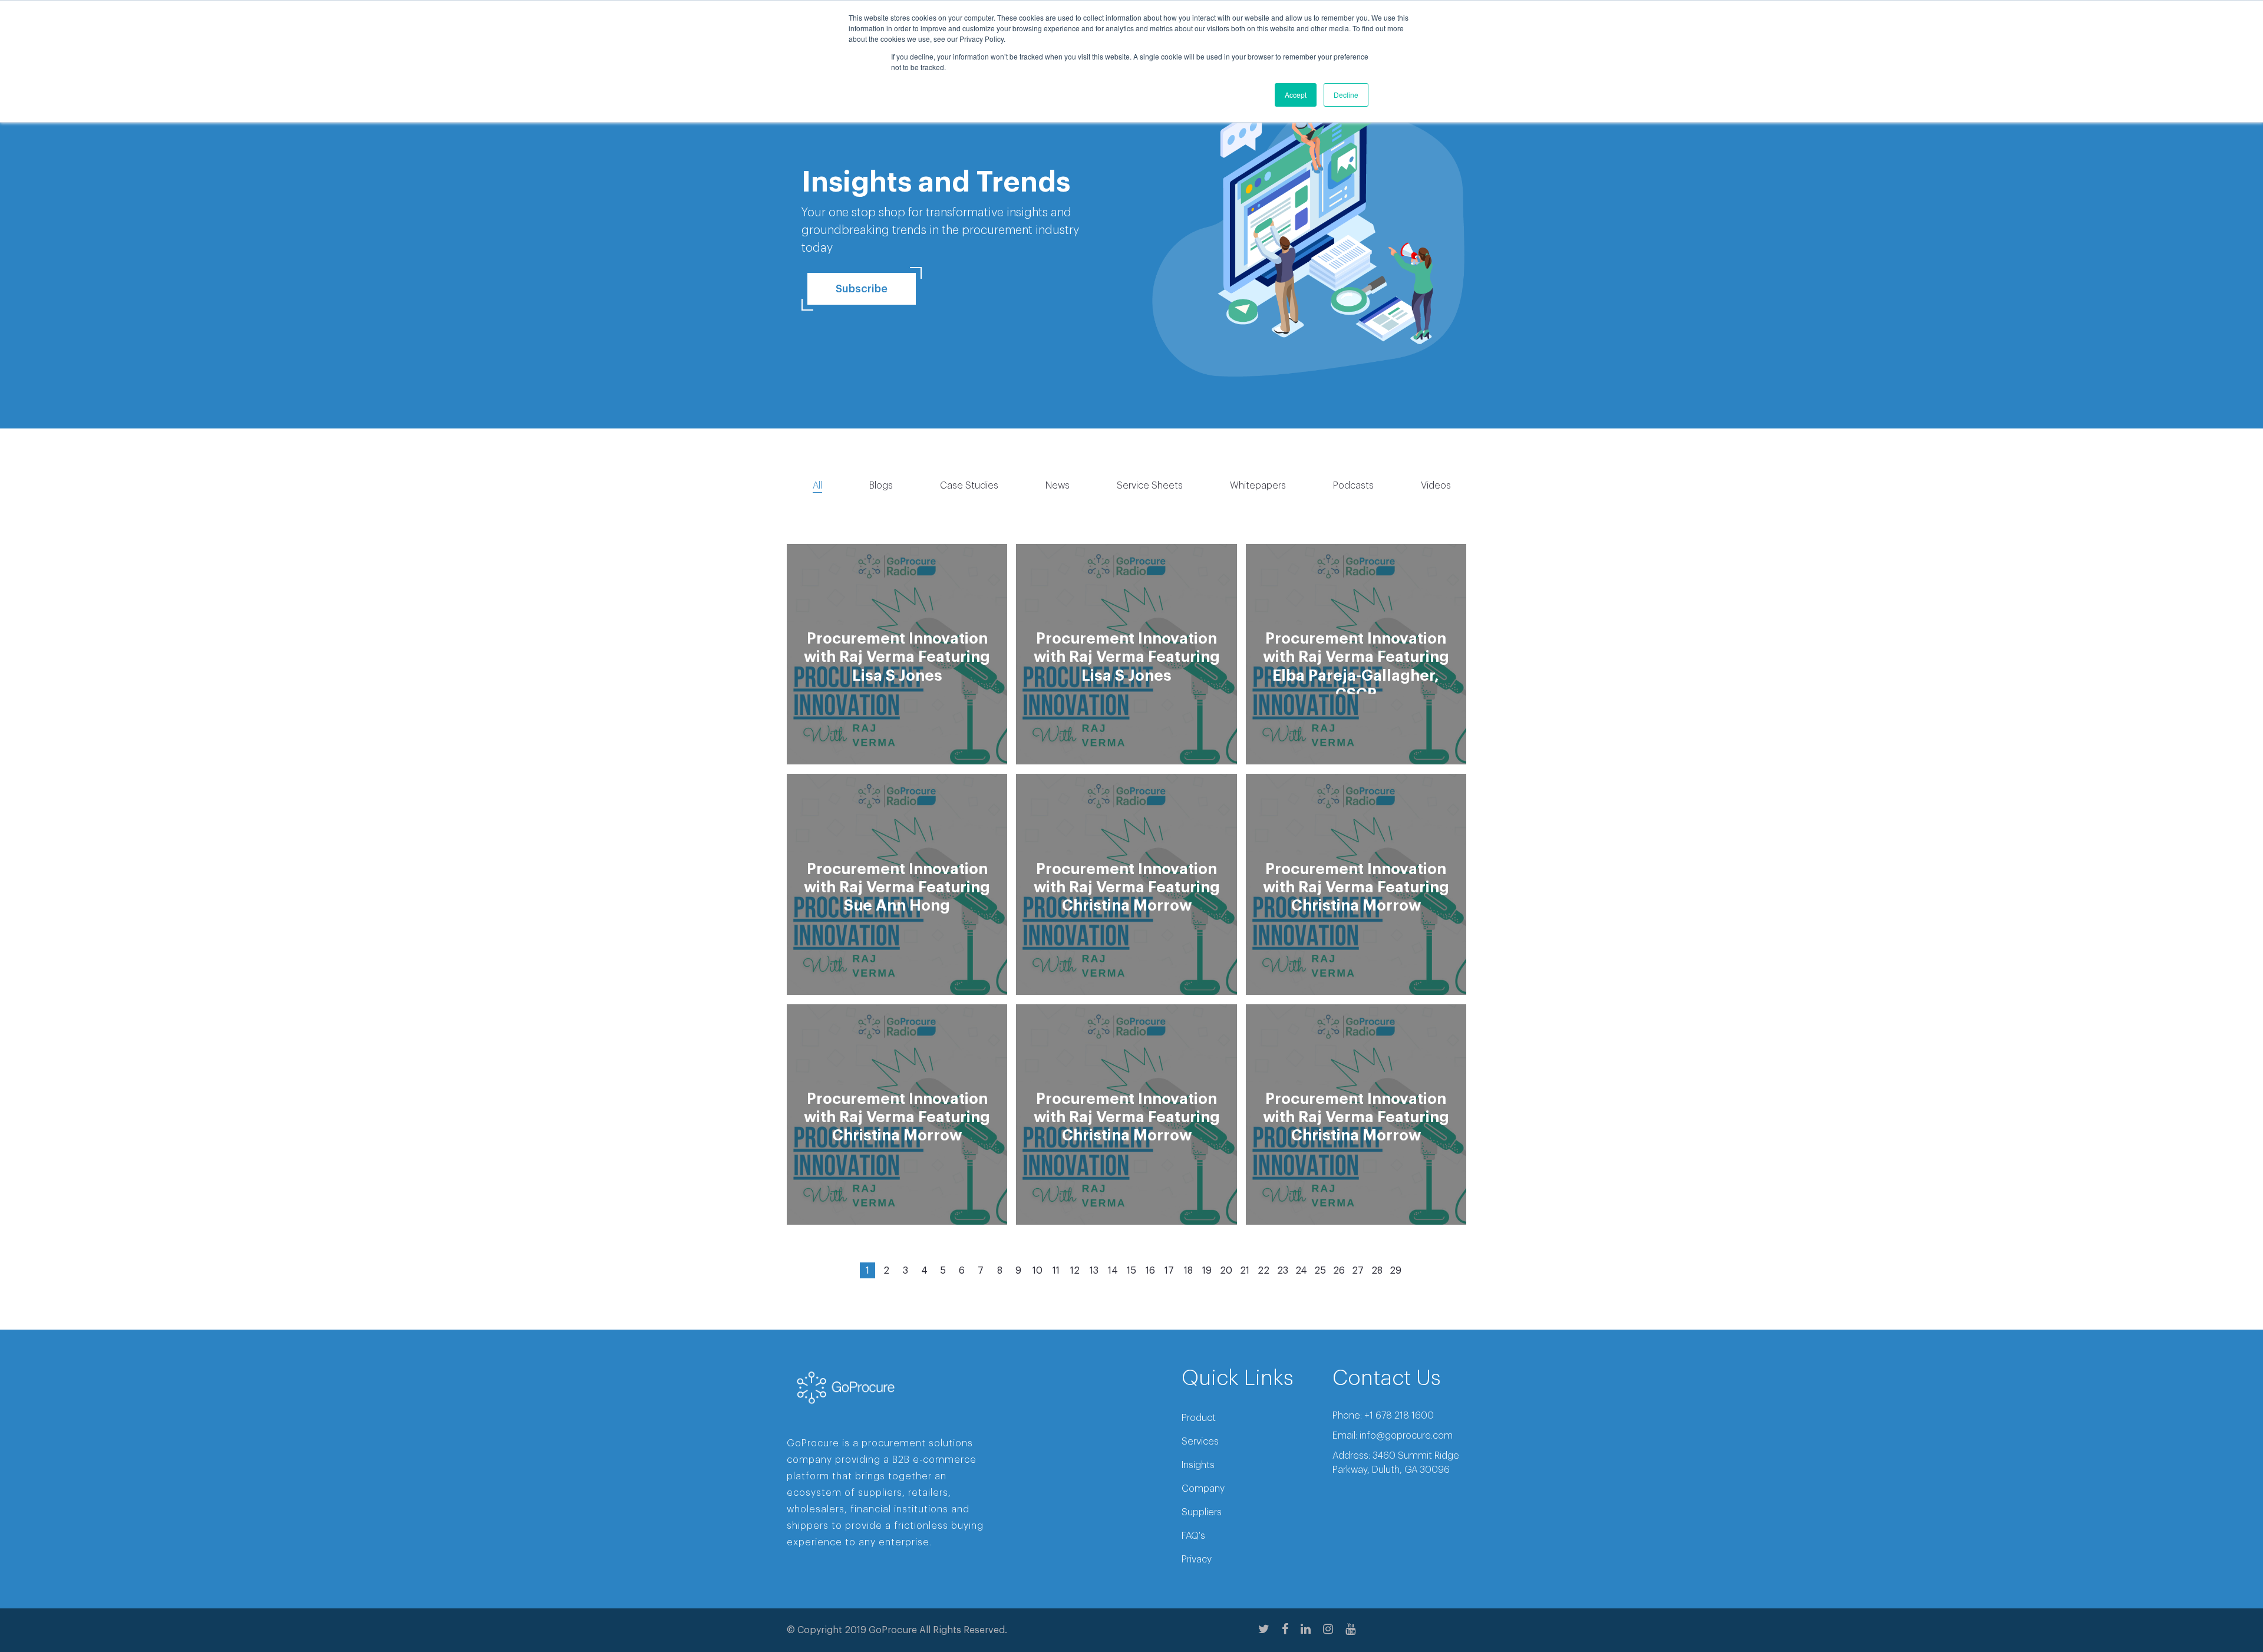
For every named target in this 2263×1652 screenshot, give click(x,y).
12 (1075, 1271)
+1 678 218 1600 (1399, 1416)
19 (1207, 1271)
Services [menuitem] (1200, 1442)
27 (1358, 1271)
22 (1264, 1271)
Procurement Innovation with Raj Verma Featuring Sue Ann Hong (897, 888)
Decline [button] (1346, 95)
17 (1169, 1271)
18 (1188, 1271)
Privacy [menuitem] (1197, 1559)
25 (1320, 1271)
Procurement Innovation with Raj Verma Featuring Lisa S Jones (897, 657)
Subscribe (862, 289)
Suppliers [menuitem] (1202, 1512)
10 (1038, 1271)
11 (1056, 1271)
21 (1245, 1271)
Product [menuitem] (1199, 1418)
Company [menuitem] (1203, 1489)
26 (1339, 1271)
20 (1226, 1271)
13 (1094, 1271)
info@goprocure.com (1406, 1436)
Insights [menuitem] (1198, 1465)
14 (1113, 1271)
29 (1396, 1271)
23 (1283, 1271)
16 (1150, 1271)
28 (1377, 1271)
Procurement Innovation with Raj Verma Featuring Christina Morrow (1127, 888)
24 (1301, 1271)
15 (1131, 1271)
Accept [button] (1296, 95)
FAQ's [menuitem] (1193, 1536)
